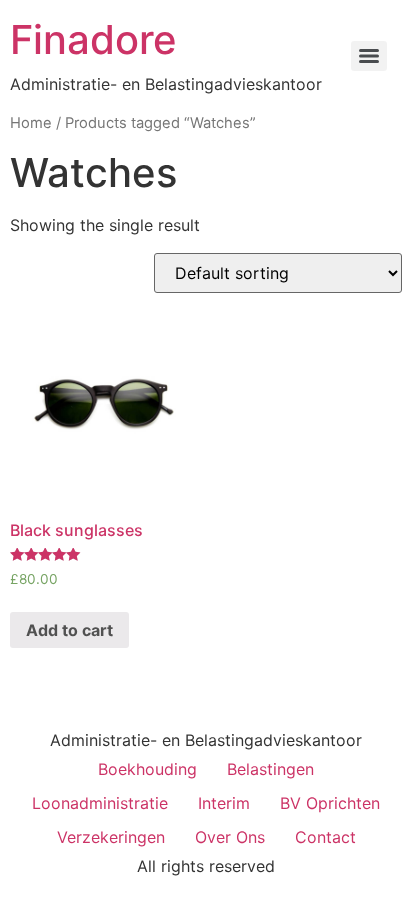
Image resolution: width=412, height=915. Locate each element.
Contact (325, 837)
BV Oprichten (330, 803)
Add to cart (69, 630)
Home (31, 123)
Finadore (93, 39)
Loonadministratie (100, 803)
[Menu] (369, 56)
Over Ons (230, 837)
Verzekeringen (111, 837)
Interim (224, 803)
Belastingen (270, 769)
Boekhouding (147, 769)
